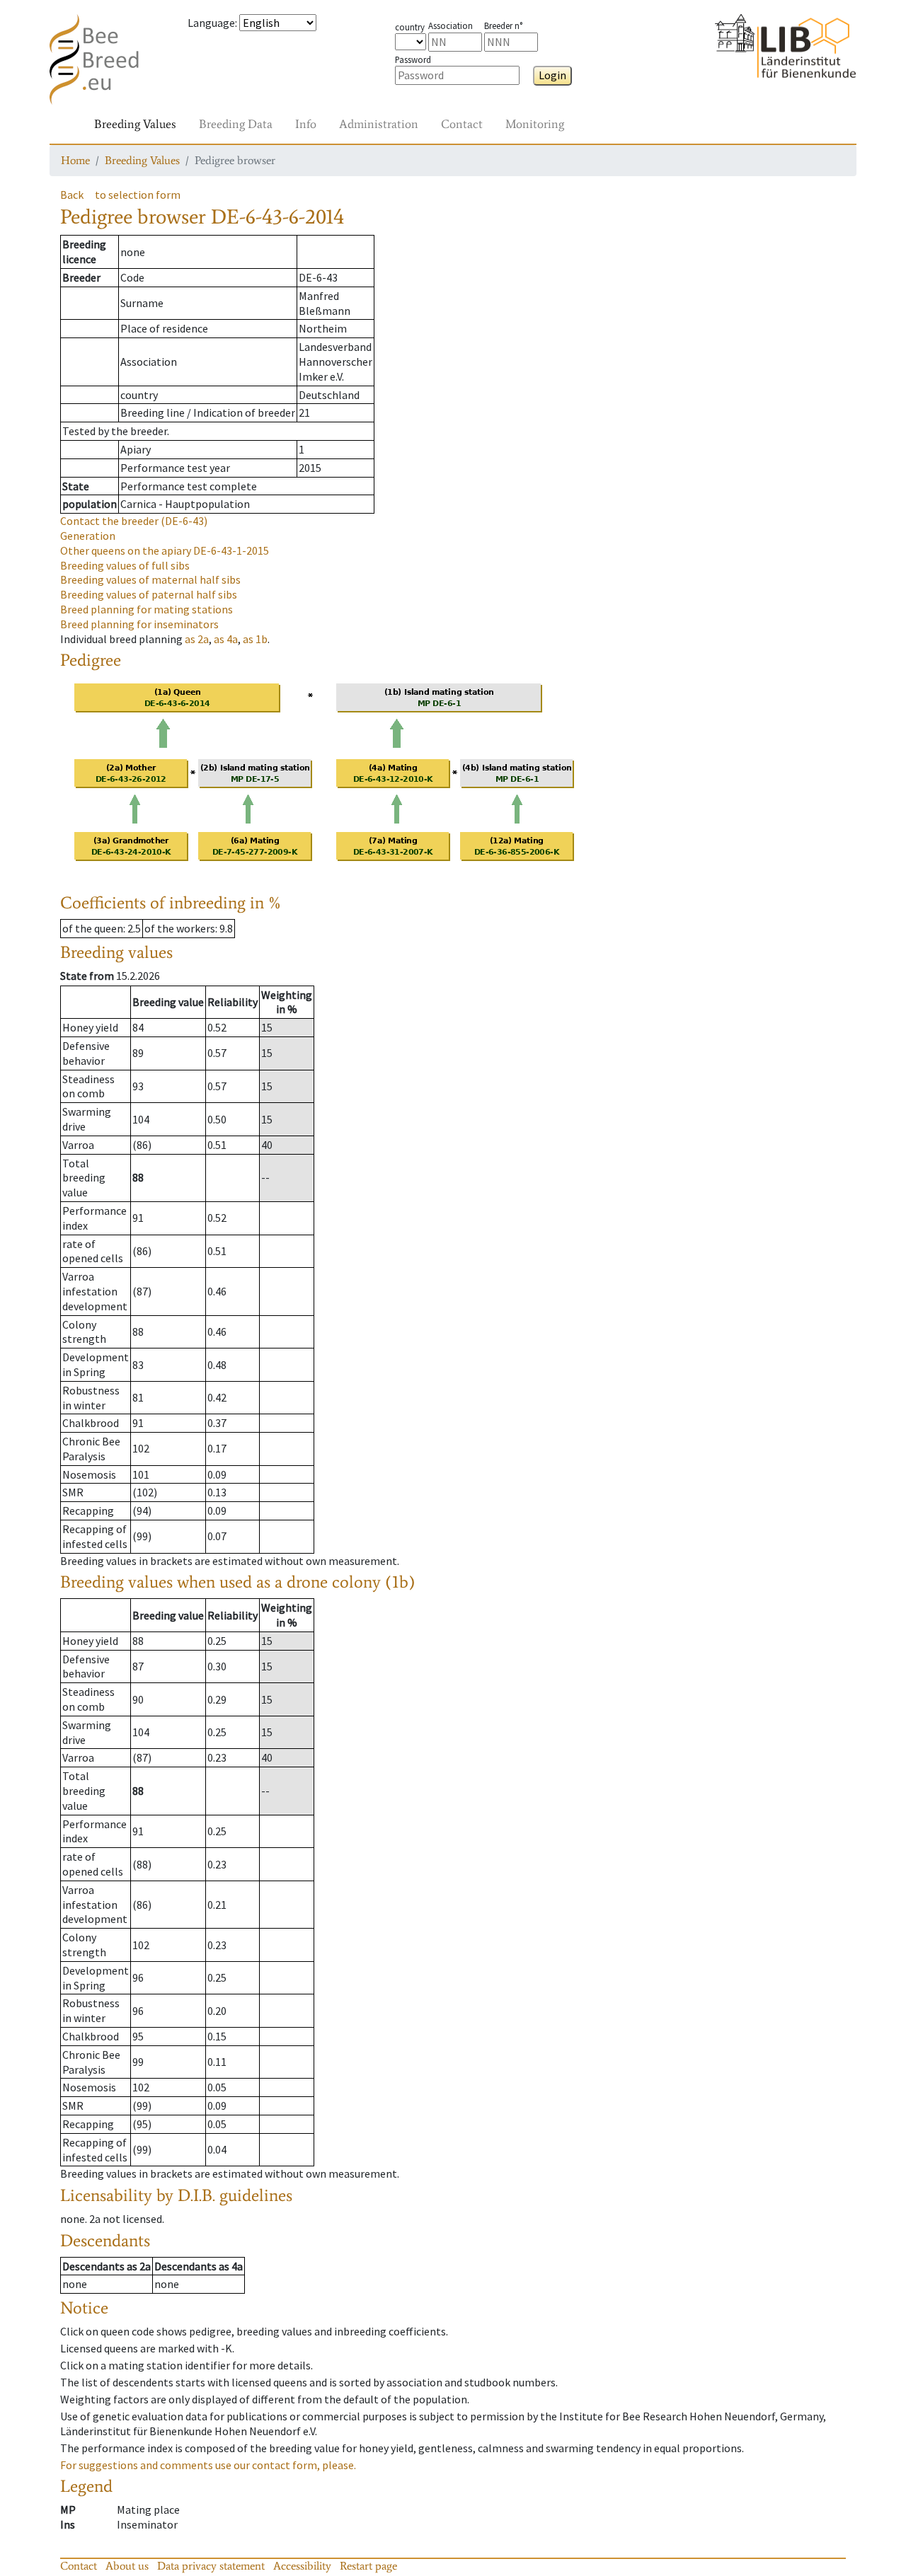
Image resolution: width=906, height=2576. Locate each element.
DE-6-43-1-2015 (165, 550)
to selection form (138, 195)
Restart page (368, 2566)
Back (72, 195)
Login (552, 75)
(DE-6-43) (134, 521)
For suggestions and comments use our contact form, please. (208, 2465)
